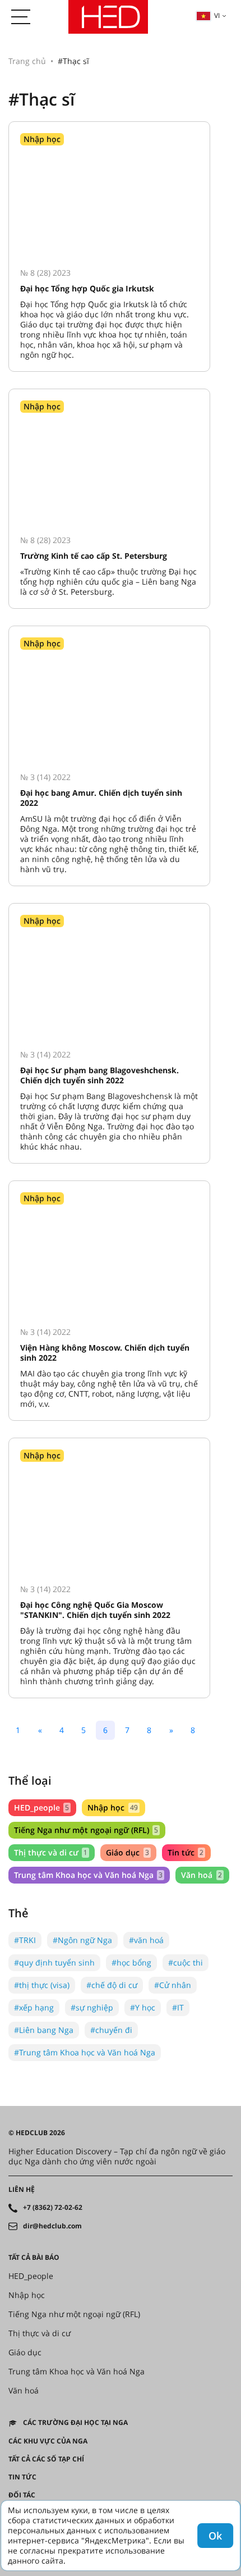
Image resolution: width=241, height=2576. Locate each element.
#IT (178, 2007)
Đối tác (22, 2495)
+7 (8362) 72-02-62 (53, 2208)
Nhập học (112, 1807)
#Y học (143, 2007)
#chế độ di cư (112, 1985)
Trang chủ (27, 61)
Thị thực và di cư (51, 1852)
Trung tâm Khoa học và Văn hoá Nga (88, 1875)
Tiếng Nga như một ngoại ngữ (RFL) (86, 1830)
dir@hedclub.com (52, 2226)
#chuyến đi (111, 2030)
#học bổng (131, 1962)
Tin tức (186, 1852)
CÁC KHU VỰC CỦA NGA (48, 2441)
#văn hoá (146, 1940)
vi (217, 15)
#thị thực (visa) (42, 1985)
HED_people (41, 1807)
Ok (215, 2536)
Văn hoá (201, 1875)
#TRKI (25, 1940)
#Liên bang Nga (44, 2030)
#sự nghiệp (92, 2007)
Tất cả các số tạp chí (46, 2459)
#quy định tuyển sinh (54, 1962)
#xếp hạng (34, 2007)
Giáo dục (127, 1852)
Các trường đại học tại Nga (75, 2423)
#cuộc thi (186, 1962)
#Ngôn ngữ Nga (82, 1940)
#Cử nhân (173, 1985)
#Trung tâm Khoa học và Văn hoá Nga (85, 2052)
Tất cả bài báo (34, 2258)
